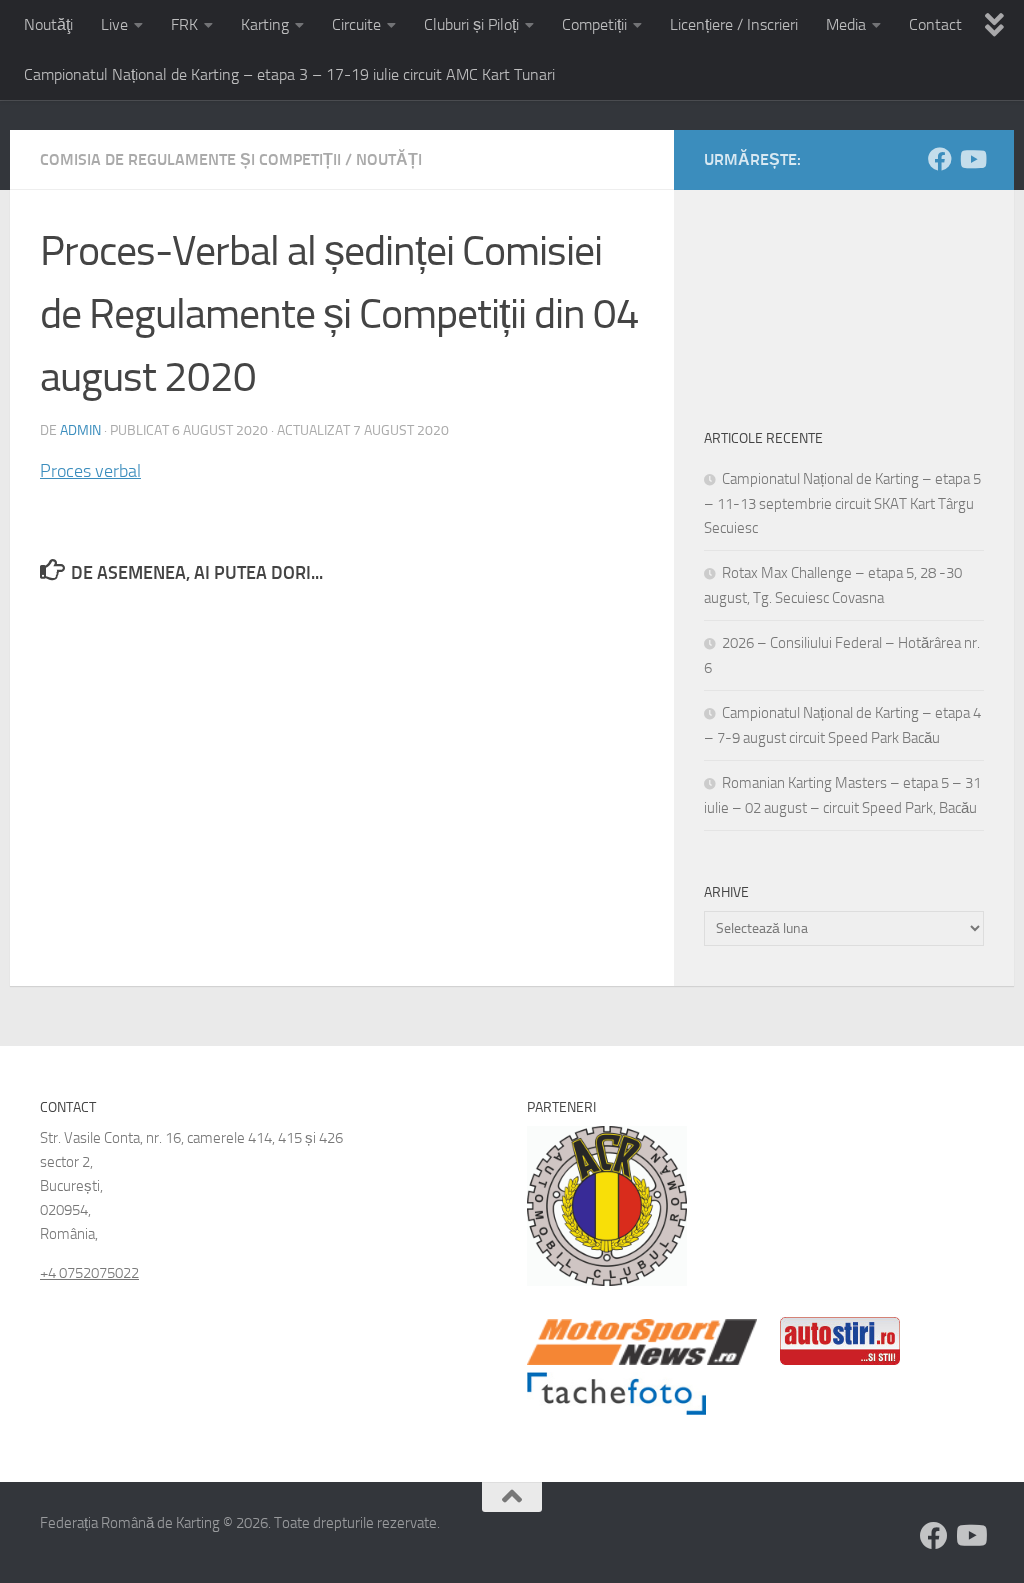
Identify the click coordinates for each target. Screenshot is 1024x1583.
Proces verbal (90, 471)
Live (114, 24)
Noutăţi (48, 24)
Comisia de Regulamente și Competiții (190, 159)
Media (846, 24)
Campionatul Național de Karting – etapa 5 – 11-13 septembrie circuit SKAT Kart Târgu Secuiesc (842, 503)
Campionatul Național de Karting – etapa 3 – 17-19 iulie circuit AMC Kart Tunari (289, 74)
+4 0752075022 (89, 1273)
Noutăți (389, 159)
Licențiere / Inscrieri (734, 24)
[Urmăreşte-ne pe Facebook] (940, 159)
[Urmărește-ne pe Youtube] (972, 159)
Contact (935, 24)
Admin (80, 430)
